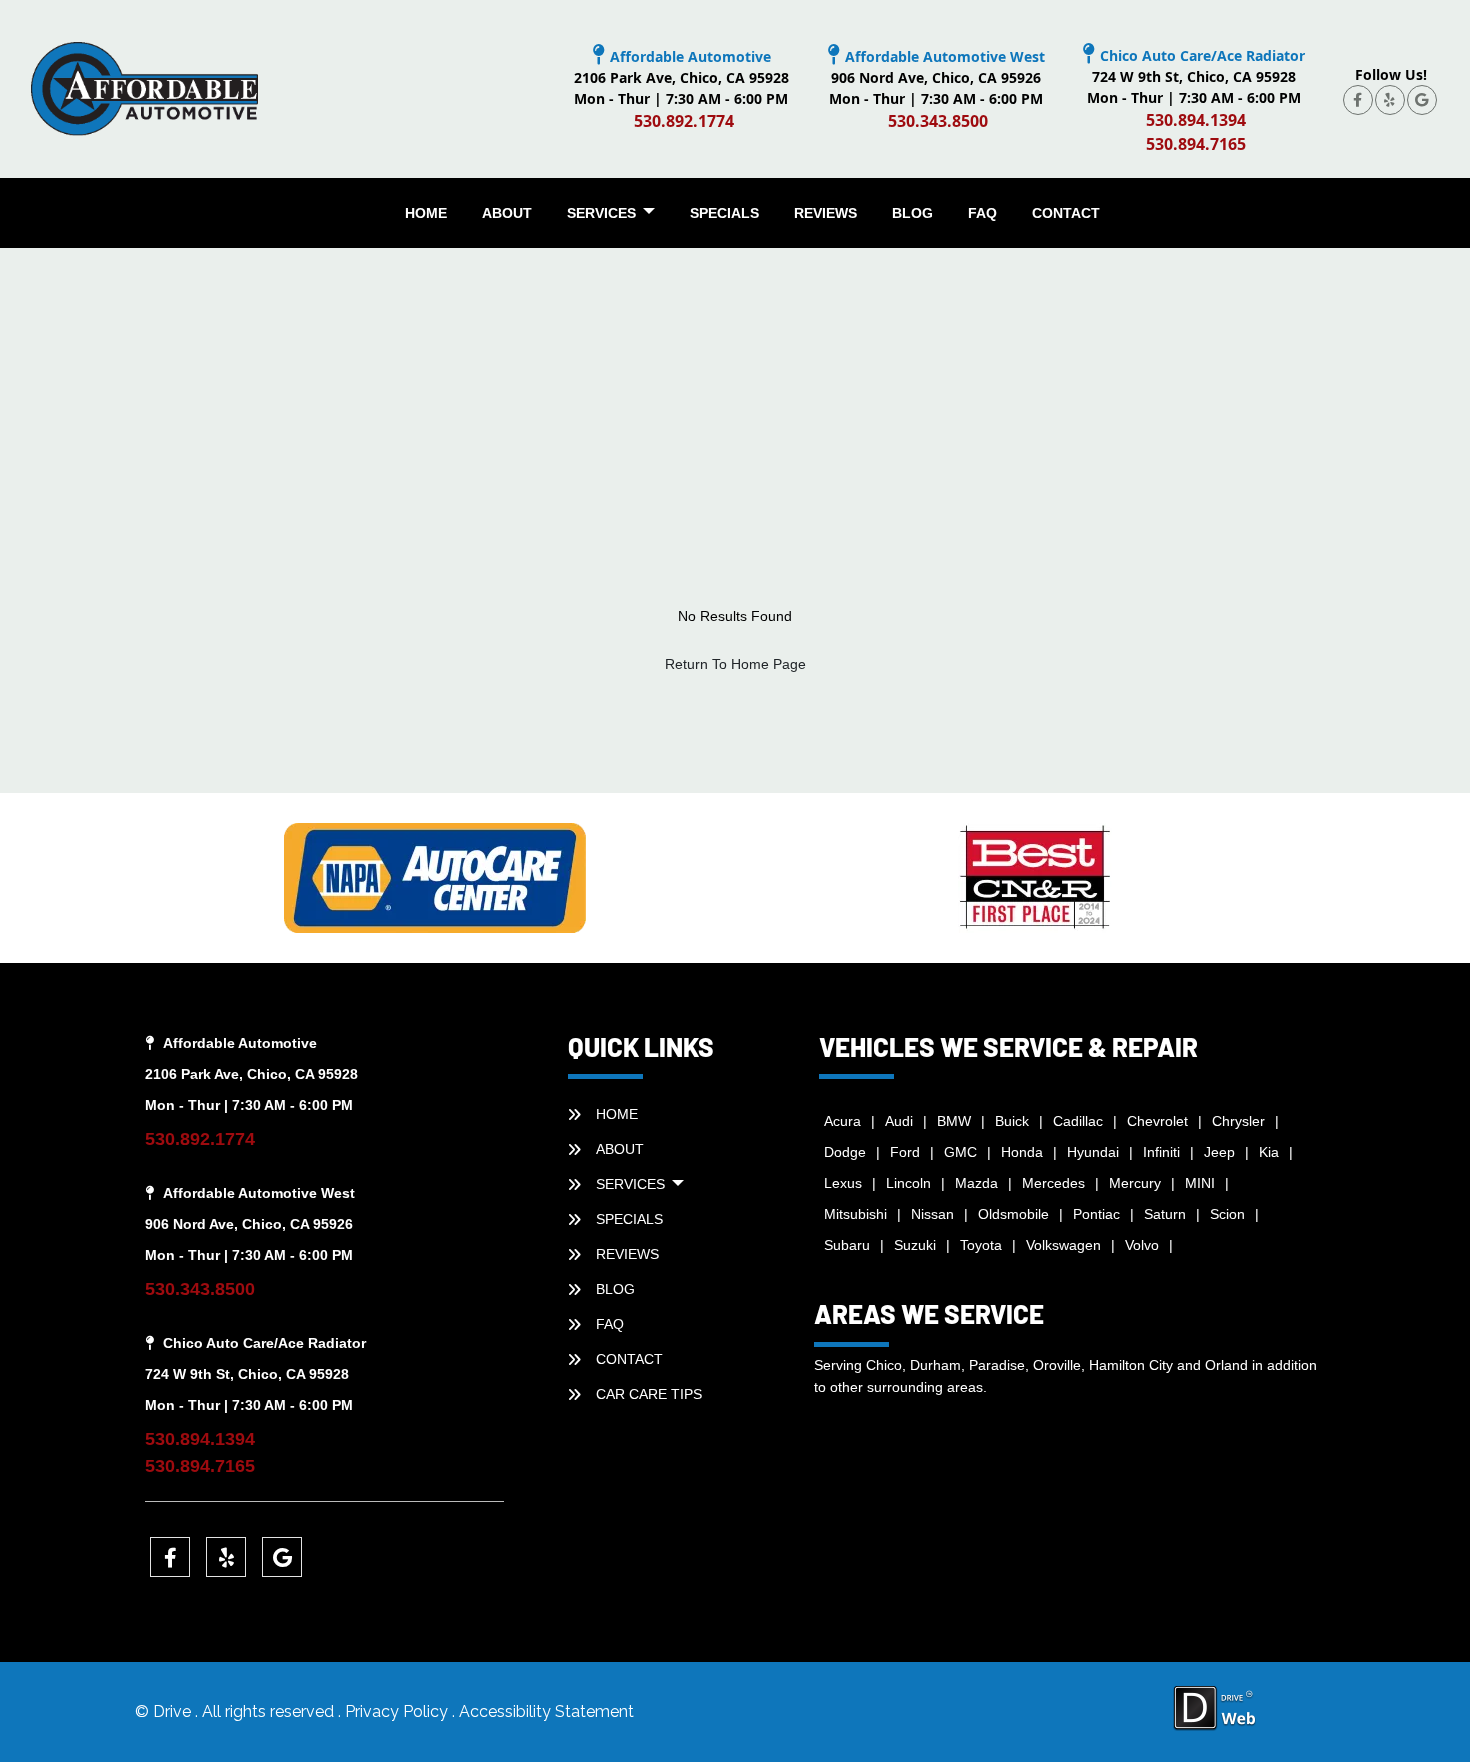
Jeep (1219, 1152)
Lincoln (908, 1183)
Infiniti (1161, 1152)
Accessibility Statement (546, 1711)
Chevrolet (1157, 1121)
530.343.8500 (938, 121)
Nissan (932, 1214)
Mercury (1135, 1183)
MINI (1200, 1183)
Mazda (976, 1183)
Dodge (845, 1152)
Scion (1227, 1214)
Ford (905, 1152)
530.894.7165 (1196, 144)
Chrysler (1238, 1121)
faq (982, 213)
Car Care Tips (649, 1394)
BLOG (912, 213)
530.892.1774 (684, 121)
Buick (1012, 1121)
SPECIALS (724, 213)
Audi (899, 1121)
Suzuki (915, 1245)
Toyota (981, 1245)
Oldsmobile (1013, 1214)
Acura (842, 1121)
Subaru (847, 1245)
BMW (954, 1121)
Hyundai (1093, 1152)
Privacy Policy (398, 1711)
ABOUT (507, 213)
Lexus (843, 1183)
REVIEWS (825, 213)
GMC (960, 1152)
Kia (1269, 1152)
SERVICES (603, 213)
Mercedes (1053, 1183)
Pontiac (1096, 1214)
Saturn (1165, 1214)
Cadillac (1078, 1121)
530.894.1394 (1196, 120)
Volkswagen (1063, 1245)
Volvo (1142, 1245)
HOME (426, 213)
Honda (1022, 1152)
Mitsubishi (855, 1214)
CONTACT (1066, 213)
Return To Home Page (735, 664)
